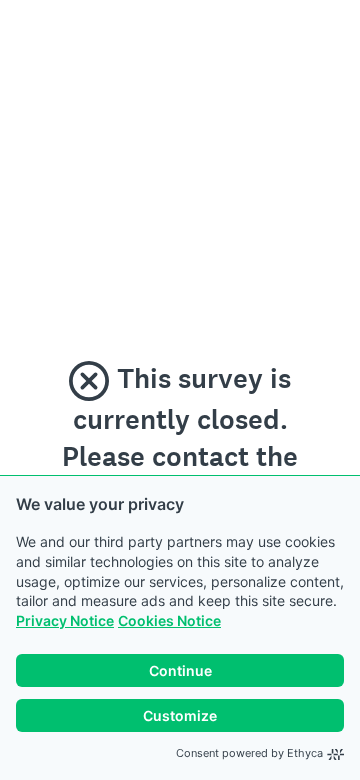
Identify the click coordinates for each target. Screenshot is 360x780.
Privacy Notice (65, 620)
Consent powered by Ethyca (249, 753)
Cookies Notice (169, 620)
